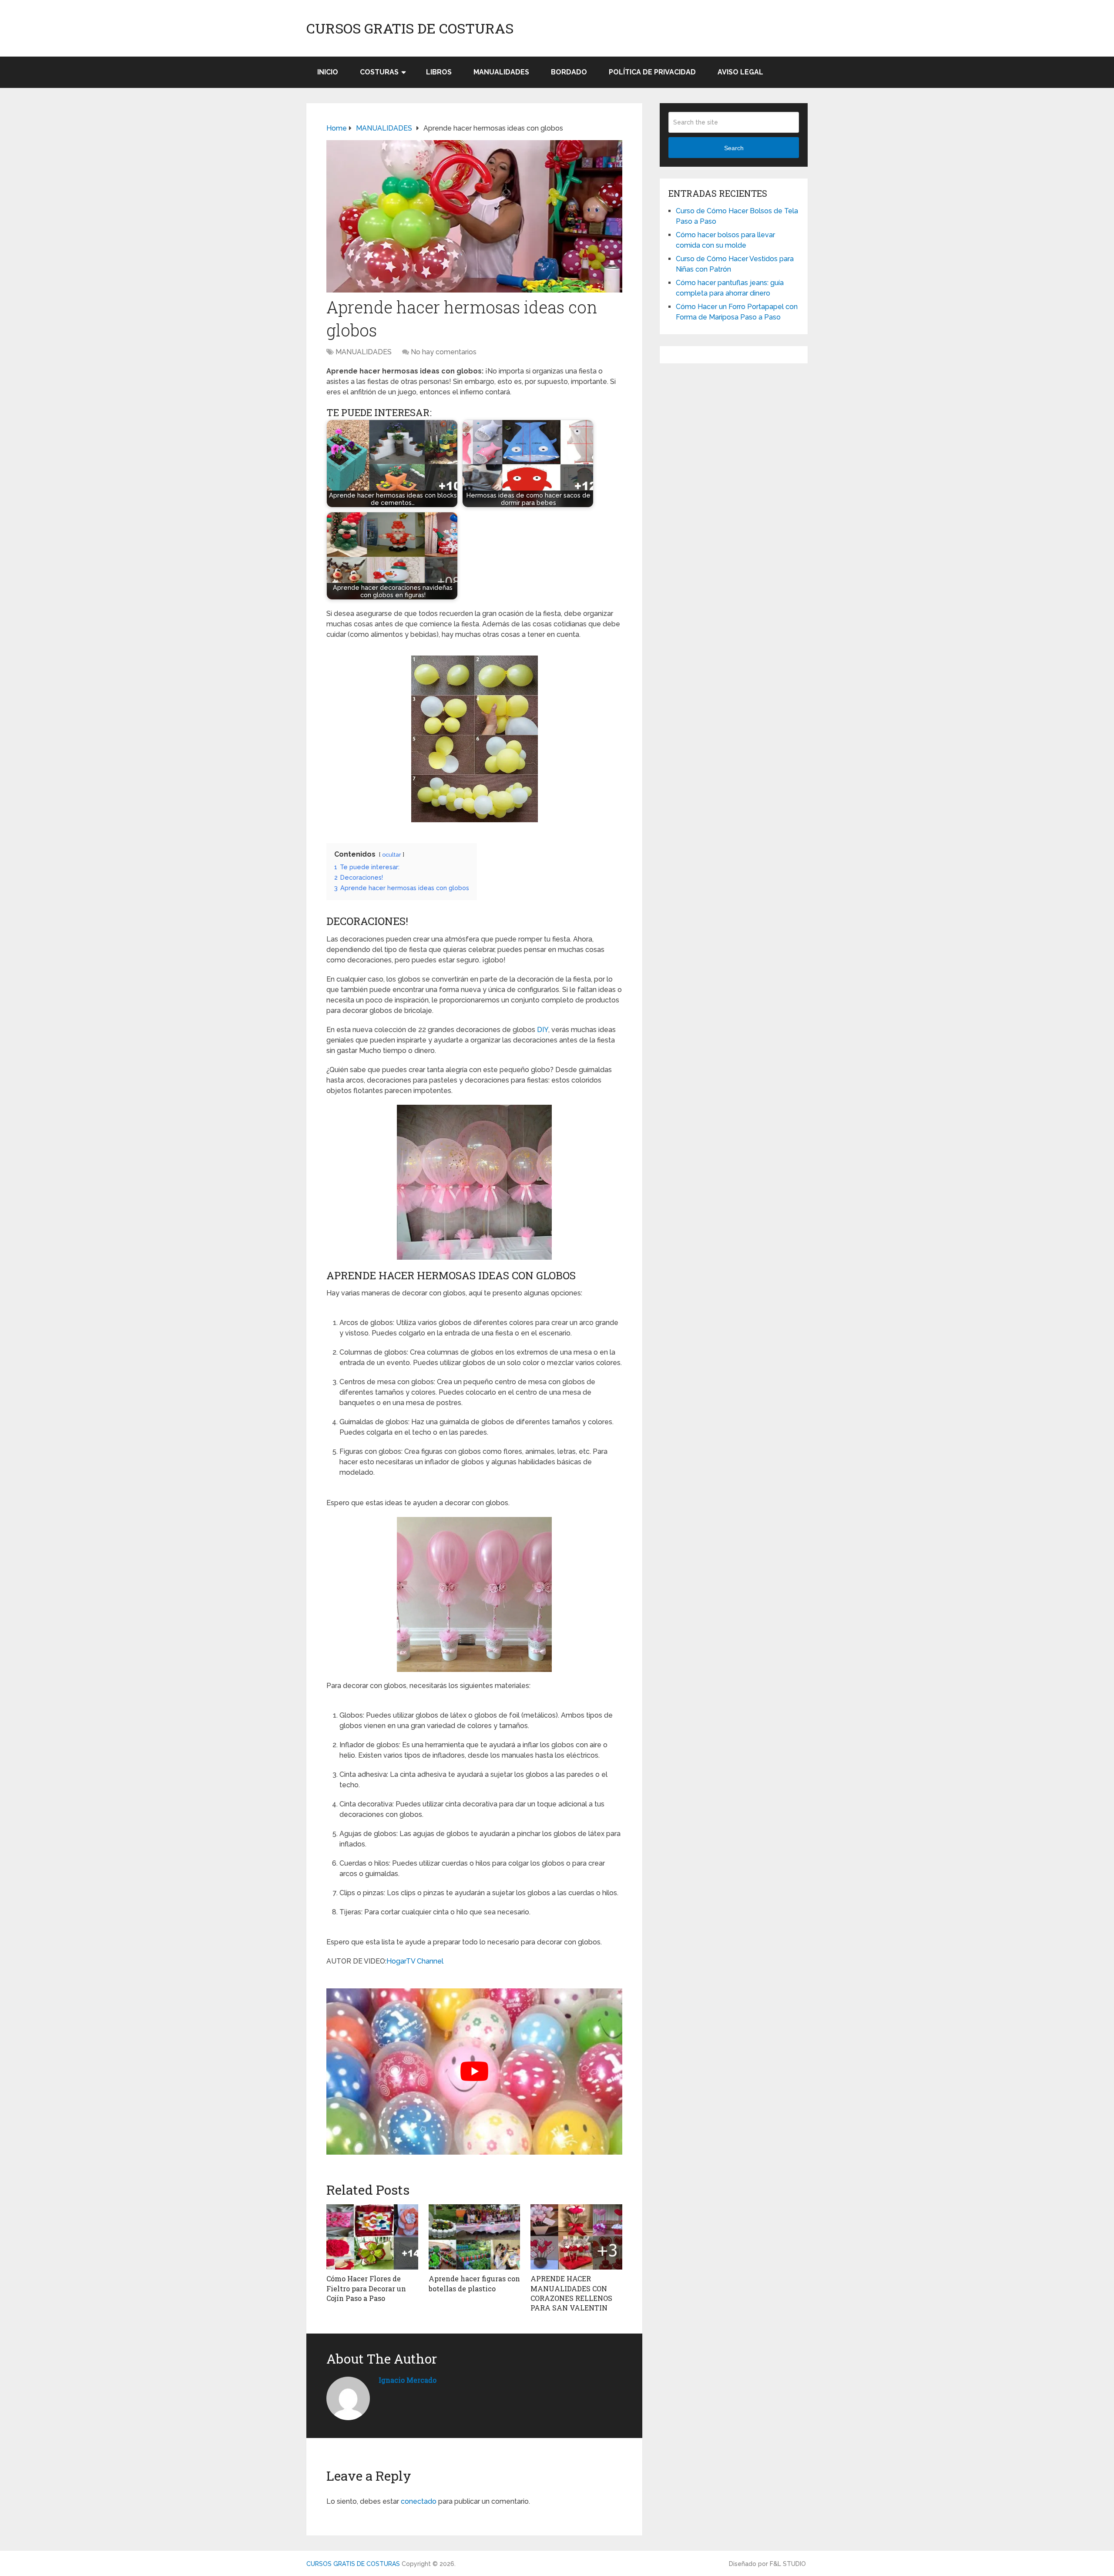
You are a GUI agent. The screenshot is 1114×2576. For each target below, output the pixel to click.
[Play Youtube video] (474, 2072)
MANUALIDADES (501, 72)
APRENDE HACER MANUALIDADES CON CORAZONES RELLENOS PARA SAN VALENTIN (571, 2293)
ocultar (392, 855)
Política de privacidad (652, 72)
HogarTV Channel (415, 1961)
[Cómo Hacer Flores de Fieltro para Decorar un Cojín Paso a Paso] (372, 2237)
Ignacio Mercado (408, 2380)
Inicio (328, 72)
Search (734, 148)
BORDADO (569, 72)
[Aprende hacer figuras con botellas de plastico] (475, 2237)
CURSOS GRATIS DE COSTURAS (410, 28)
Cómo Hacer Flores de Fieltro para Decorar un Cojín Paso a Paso (366, 2288)
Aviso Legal (740, 72)
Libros (439, 72)
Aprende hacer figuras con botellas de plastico (474, 2283)
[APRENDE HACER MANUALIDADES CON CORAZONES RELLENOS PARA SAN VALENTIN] (576, 2237)
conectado (419, 2501)
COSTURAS (379, 72)
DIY (543, 1030)
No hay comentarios (444, 352)
